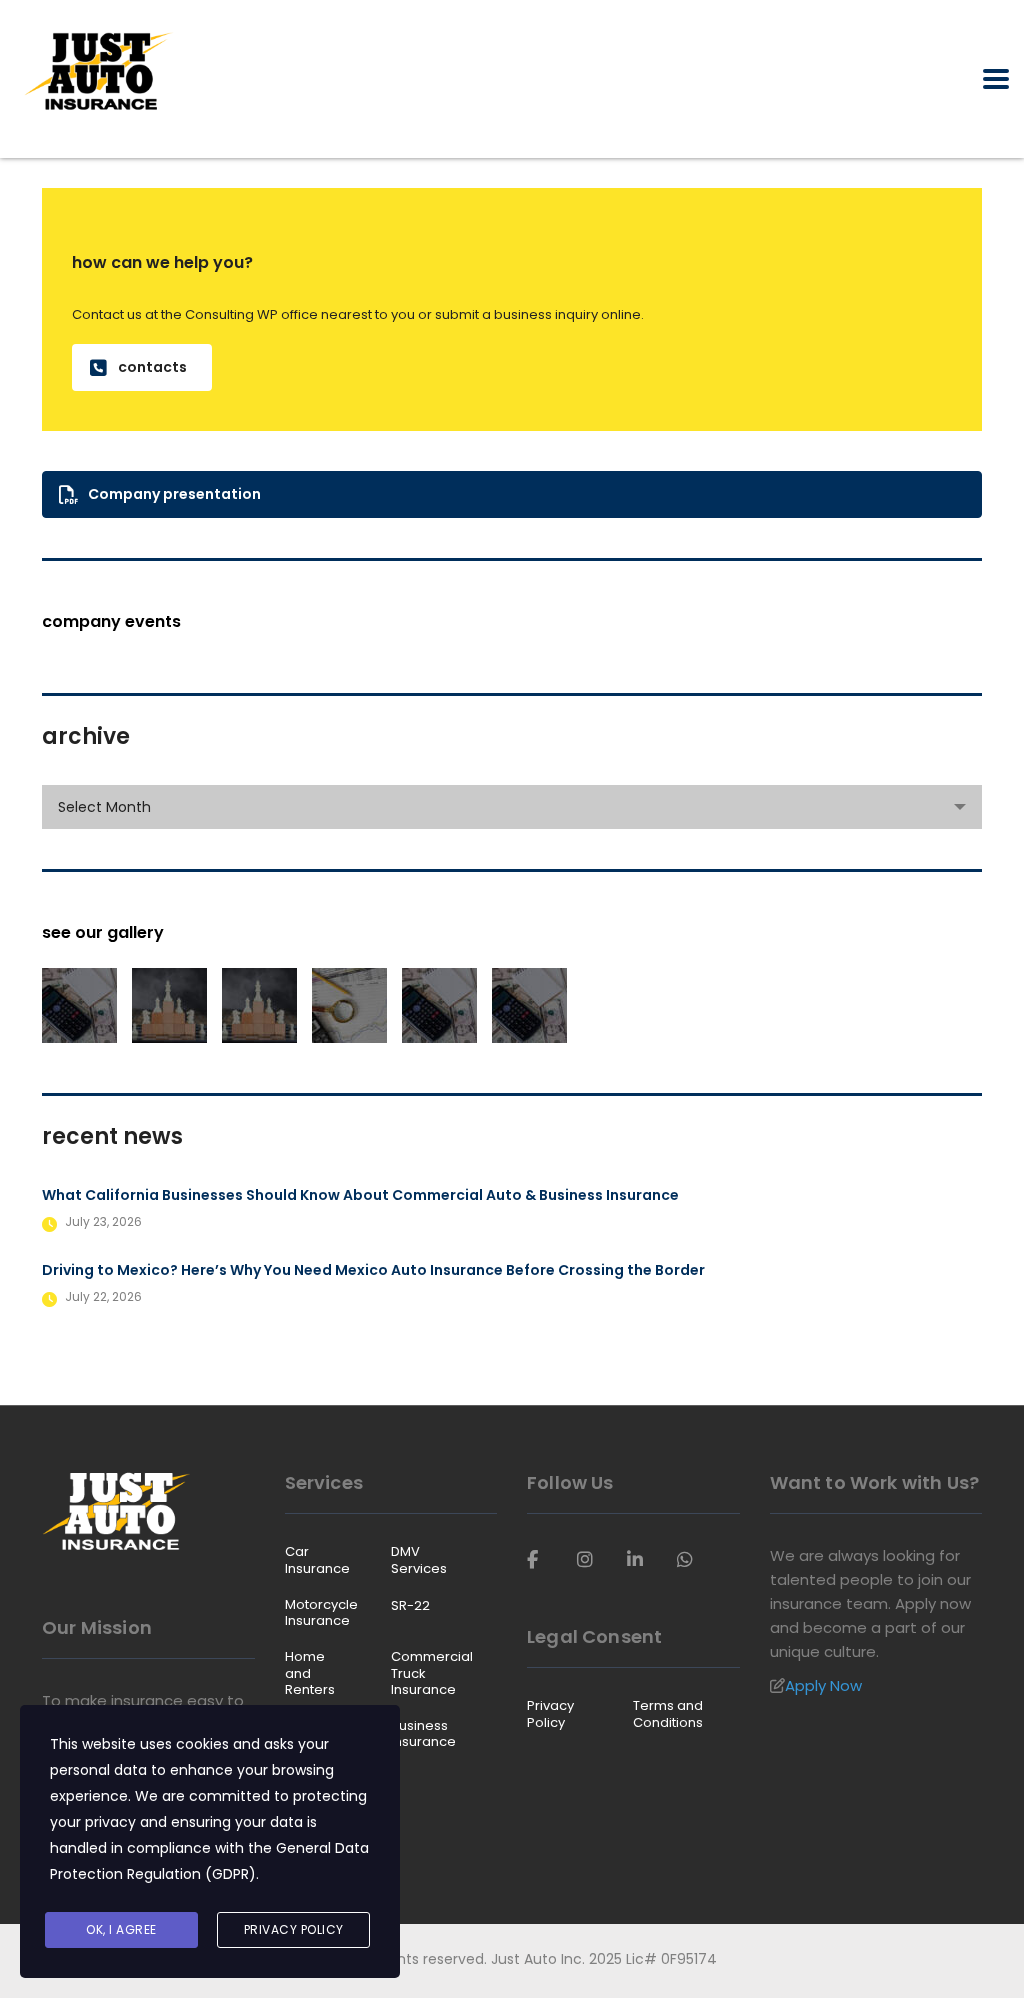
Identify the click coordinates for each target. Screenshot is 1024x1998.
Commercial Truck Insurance (432, 1673)
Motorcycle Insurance (321, 1613)
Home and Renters (310, 1673)
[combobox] (512, 807)
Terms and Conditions (668, 1714)
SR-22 (410, 1606)
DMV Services (419, 1560)
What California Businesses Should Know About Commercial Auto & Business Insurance (360, 1195)
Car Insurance (317, 1560)
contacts (152, 367)
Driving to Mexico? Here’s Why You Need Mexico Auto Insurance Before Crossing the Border (373, 1270)
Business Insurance (423, 1734)
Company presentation (174, 494)
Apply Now (823, 1685)
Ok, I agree (121, 1929)
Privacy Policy (550, 1714)
